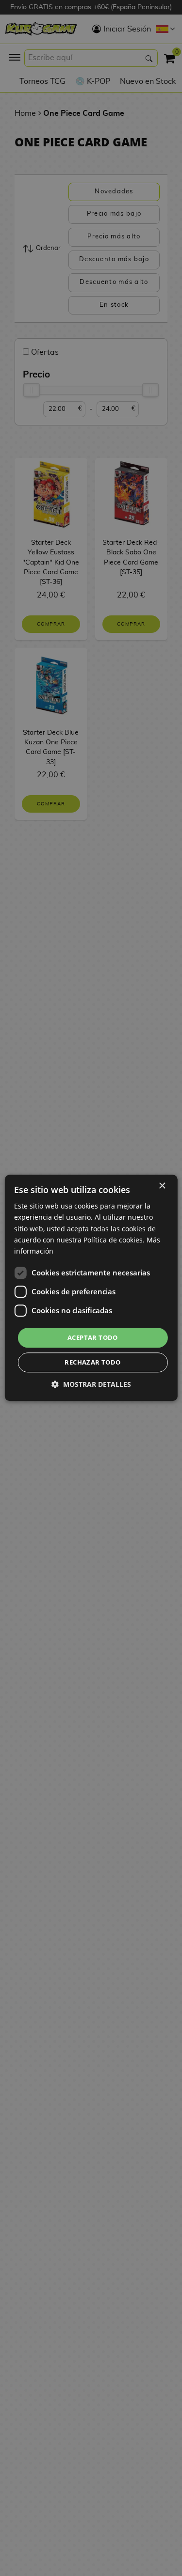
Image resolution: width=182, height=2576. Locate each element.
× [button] (162, 1186)
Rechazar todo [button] (92, 1363)
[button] (91, 1385)
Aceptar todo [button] (93, 1337)
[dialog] (91, 1288)
